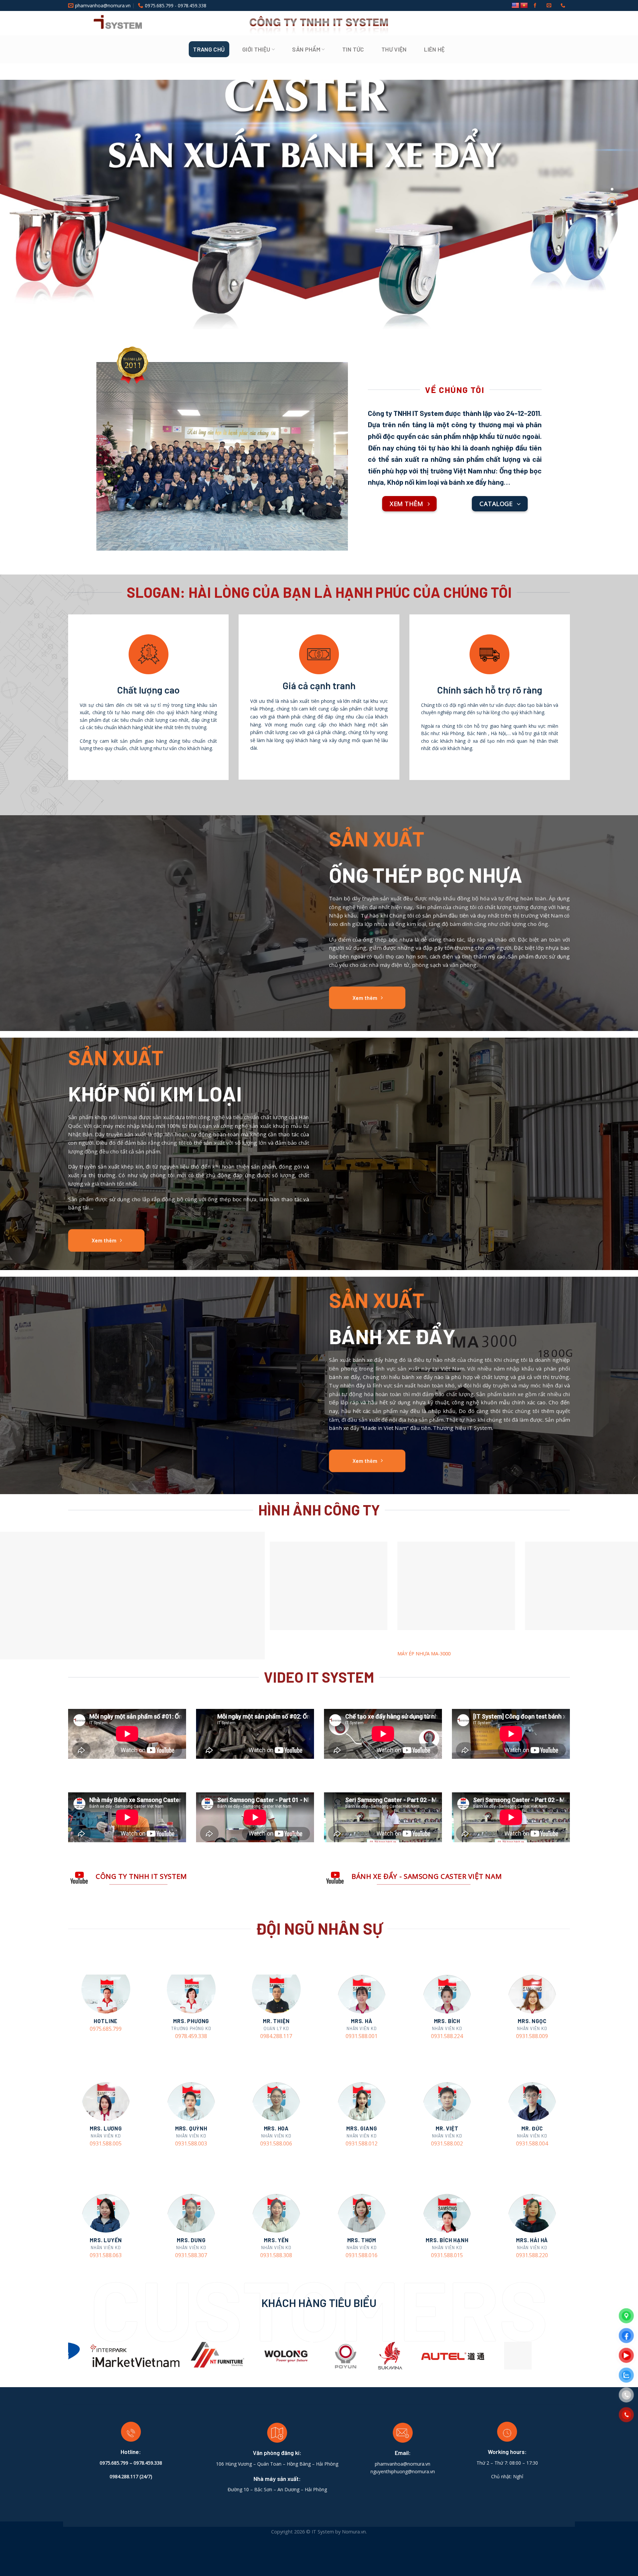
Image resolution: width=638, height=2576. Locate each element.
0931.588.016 (362, 2255)
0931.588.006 (276, 2144)
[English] (515, 6)
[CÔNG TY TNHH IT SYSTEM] (105, 23)
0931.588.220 (532, 2255)
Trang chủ (209, 49)
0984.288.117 (276, 2036)
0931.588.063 (106, 2255)
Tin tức (353, 49)
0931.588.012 (362, 2144)
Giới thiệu (256, 49)
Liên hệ (434, 49)
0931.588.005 (106, 2144)
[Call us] (563, 6)
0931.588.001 (362, 2036)
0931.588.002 (447, 2144)
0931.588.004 (532, 2144)
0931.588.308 (276, 2255)
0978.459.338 (191, 2036)
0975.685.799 (106, 2029)
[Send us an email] (549, 6)
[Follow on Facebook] (535, 6)
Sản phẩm (306, 49)
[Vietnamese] (524, 6)
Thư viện (394, 49)
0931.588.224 (447, 2036)
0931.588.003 (191, 2144)
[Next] (576, 2358)
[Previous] (62, 2358)
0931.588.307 (191, 2255)
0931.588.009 (532, 2036)
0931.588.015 (447, 2255)
